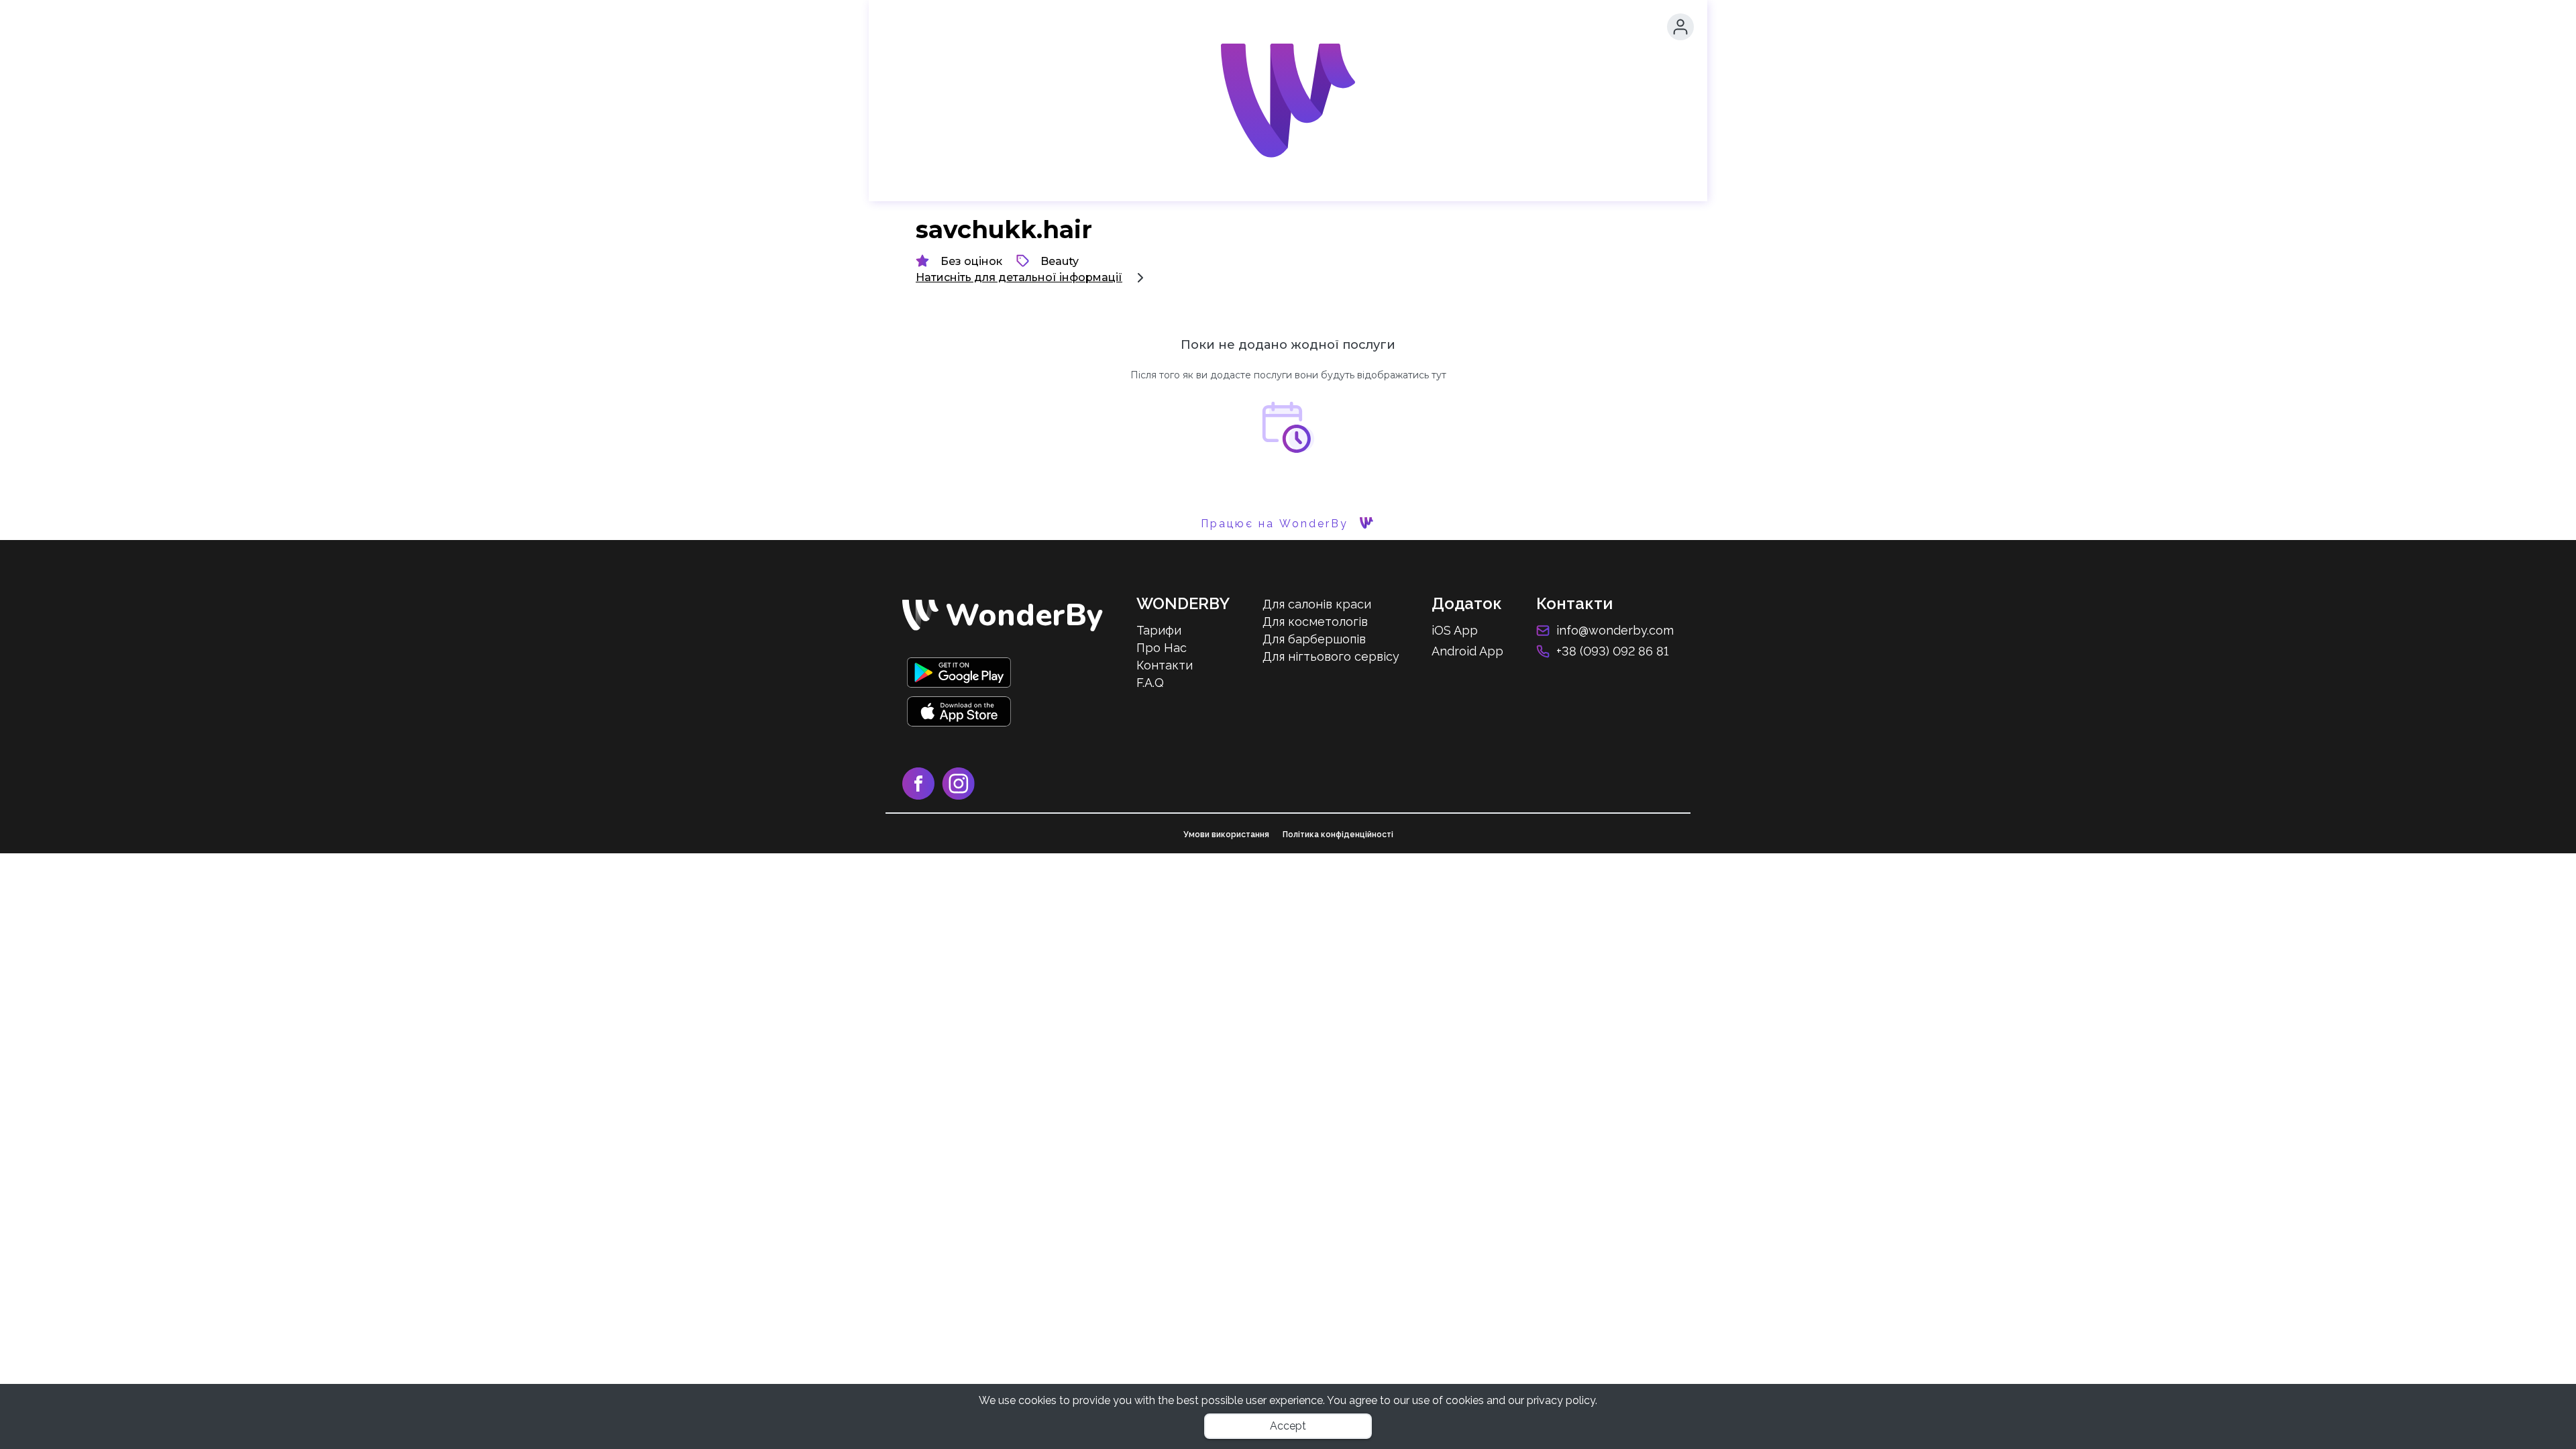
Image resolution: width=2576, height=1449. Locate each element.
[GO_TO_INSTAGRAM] (961, 796)
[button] (1680, 27)
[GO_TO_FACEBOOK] (922, 796)
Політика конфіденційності (1338, 835)
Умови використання (1226, 835)
